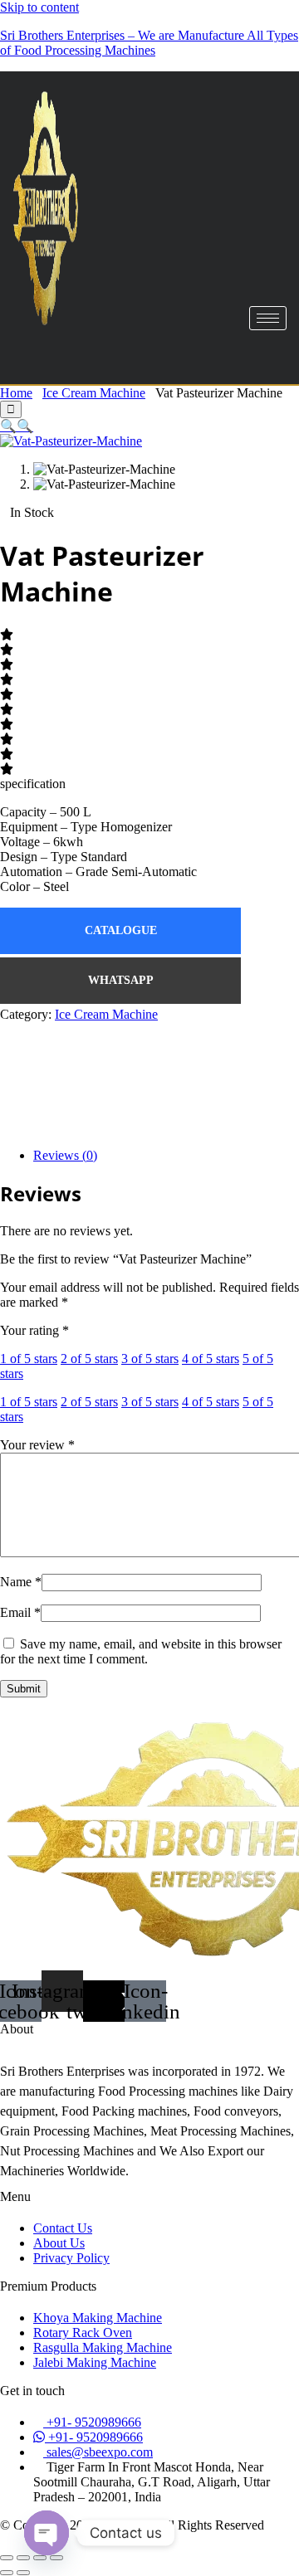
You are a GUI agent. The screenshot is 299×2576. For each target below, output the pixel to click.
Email (20, 1612)
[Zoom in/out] (7, 2558)
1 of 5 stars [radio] (29, 1359)
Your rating (34, 1330)
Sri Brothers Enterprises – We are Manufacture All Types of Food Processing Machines (149, 43)
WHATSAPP (121, 980)
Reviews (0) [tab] (65, 1155)
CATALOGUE (121, 930)
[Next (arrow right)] (23, 2573)
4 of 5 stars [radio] (211, 1359)
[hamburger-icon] (268, 318)
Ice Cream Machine (94, 393)
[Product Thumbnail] (11, 409)
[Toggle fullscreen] (23, 2558)
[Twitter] (149, 1093)
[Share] (40, 2558)
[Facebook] (149, 1061)
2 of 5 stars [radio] (89, 1359)
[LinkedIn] (149, 1124)
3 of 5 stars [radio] (150, 1359)
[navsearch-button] (46, 356)
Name (21, 1582)
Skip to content (39, 7)
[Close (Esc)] (56, 2558)
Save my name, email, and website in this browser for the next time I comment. (141, 1651)
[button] (8, 426)
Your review (37, 1445)
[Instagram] (149, 1030)
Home (16, 393)
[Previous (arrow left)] (7, 2573)
